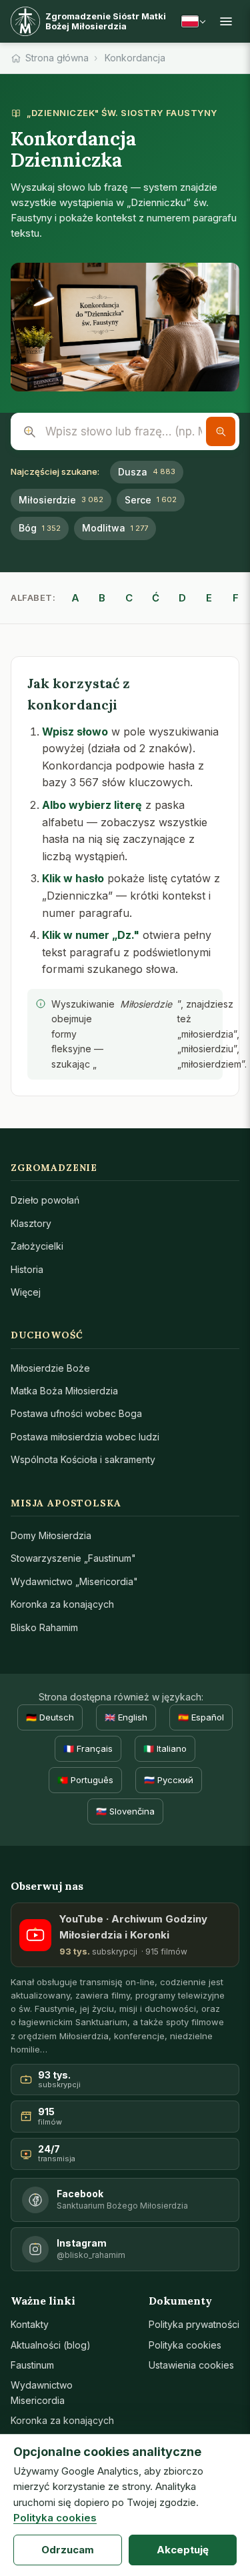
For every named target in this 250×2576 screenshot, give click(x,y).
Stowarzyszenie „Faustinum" (73, 1558)
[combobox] (125, 431)
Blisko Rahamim (44, 1627)
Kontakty (30, 2324)
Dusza (147, 472)
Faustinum (32, 2365)
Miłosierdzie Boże (50, 1368)
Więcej (26, 1292)
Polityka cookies (185, 2345)
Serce (151, 500)
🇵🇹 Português (85, 1780)
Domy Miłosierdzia (51, 1535)
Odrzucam (68, 2550)
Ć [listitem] (156, 598)
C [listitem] (129, 598)
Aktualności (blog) (51, 2345)
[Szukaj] (221, 431)
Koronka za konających (62, 1604)
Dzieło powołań (45, 1200)
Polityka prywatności (194, 2324)
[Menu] (226, 21)
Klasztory (31, 1223)
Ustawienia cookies (191, 2365)
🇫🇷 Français (88, 1748)
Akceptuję (183, 2550)
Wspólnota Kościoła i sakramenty (83, 1459)
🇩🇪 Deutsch (50, 1717)
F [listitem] (236, 598)
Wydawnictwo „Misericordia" (74, 1581)
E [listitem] (209, 598)
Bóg (40, 528)
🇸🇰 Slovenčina (125, 1811)
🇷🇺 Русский (169, 1780)
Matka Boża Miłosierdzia (64, 1391)
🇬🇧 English (126, 1717)
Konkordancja (135, 58)
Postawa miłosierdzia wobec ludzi (85, 1437)
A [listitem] (75, 598)
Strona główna (57, 58)
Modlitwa (115, 528)
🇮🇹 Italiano (165, 1748)
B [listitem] (102, 598)
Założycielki (37, 1246)
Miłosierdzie (61, 500)
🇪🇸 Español (201, 1717)
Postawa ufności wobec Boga (76, 1413)
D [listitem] (182, 598)
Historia (27, 1269)
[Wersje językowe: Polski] (193, 21)
